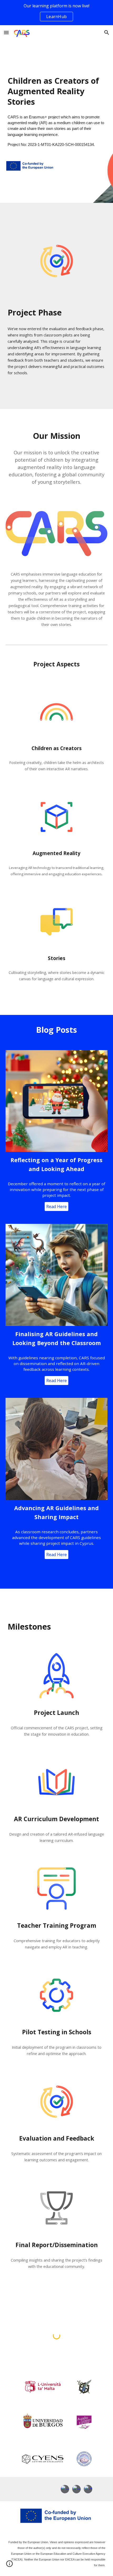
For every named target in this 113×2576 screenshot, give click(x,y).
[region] (56, 13)
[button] (6, 32)
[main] (57, 91)
